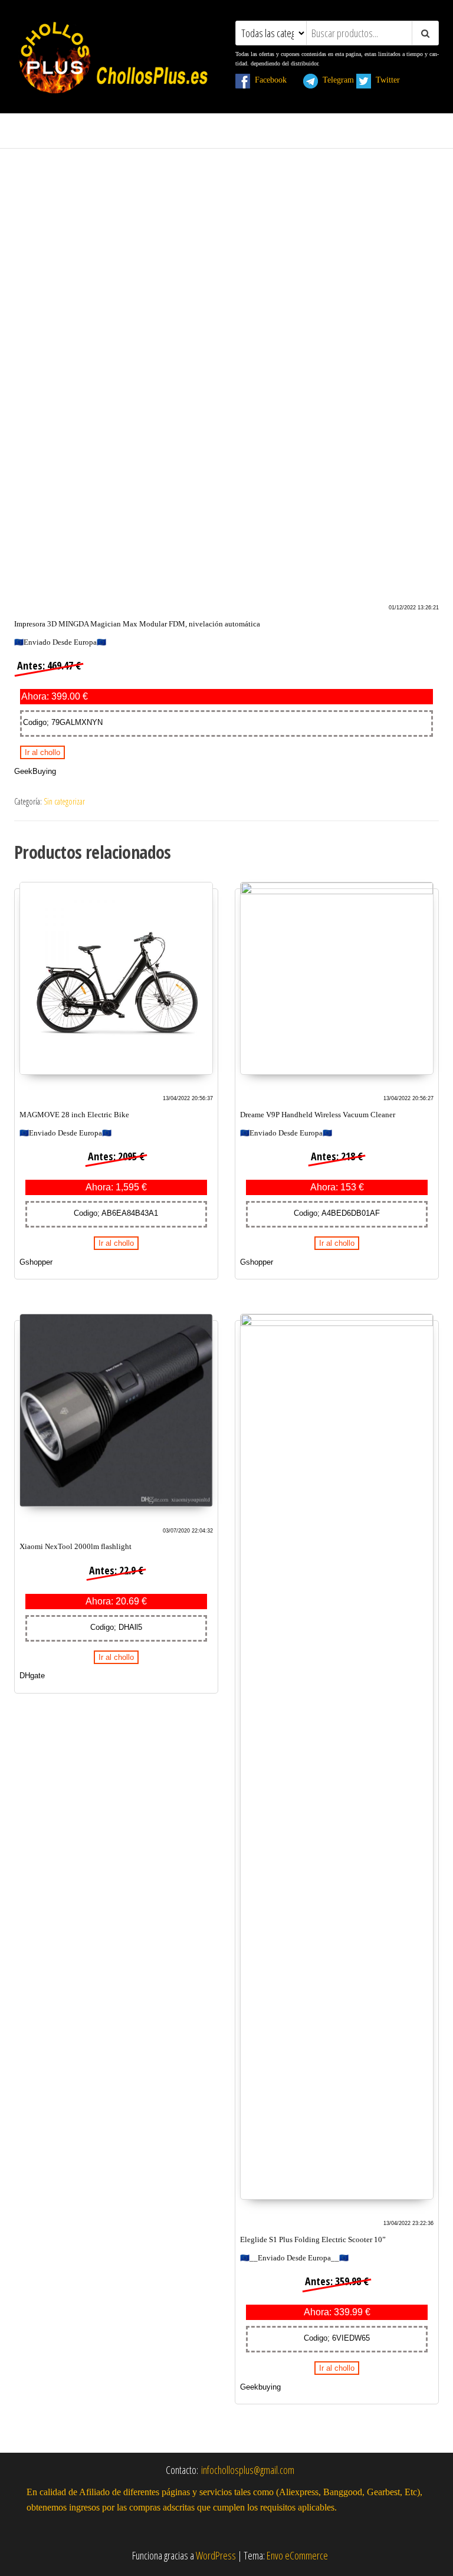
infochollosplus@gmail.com (248, 2470)
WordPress (216, 2555)
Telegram (336, 80)
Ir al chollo (42, 752)
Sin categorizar (64, 801)
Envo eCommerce (297, 2555)
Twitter (393, 80)
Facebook (275, 80)
